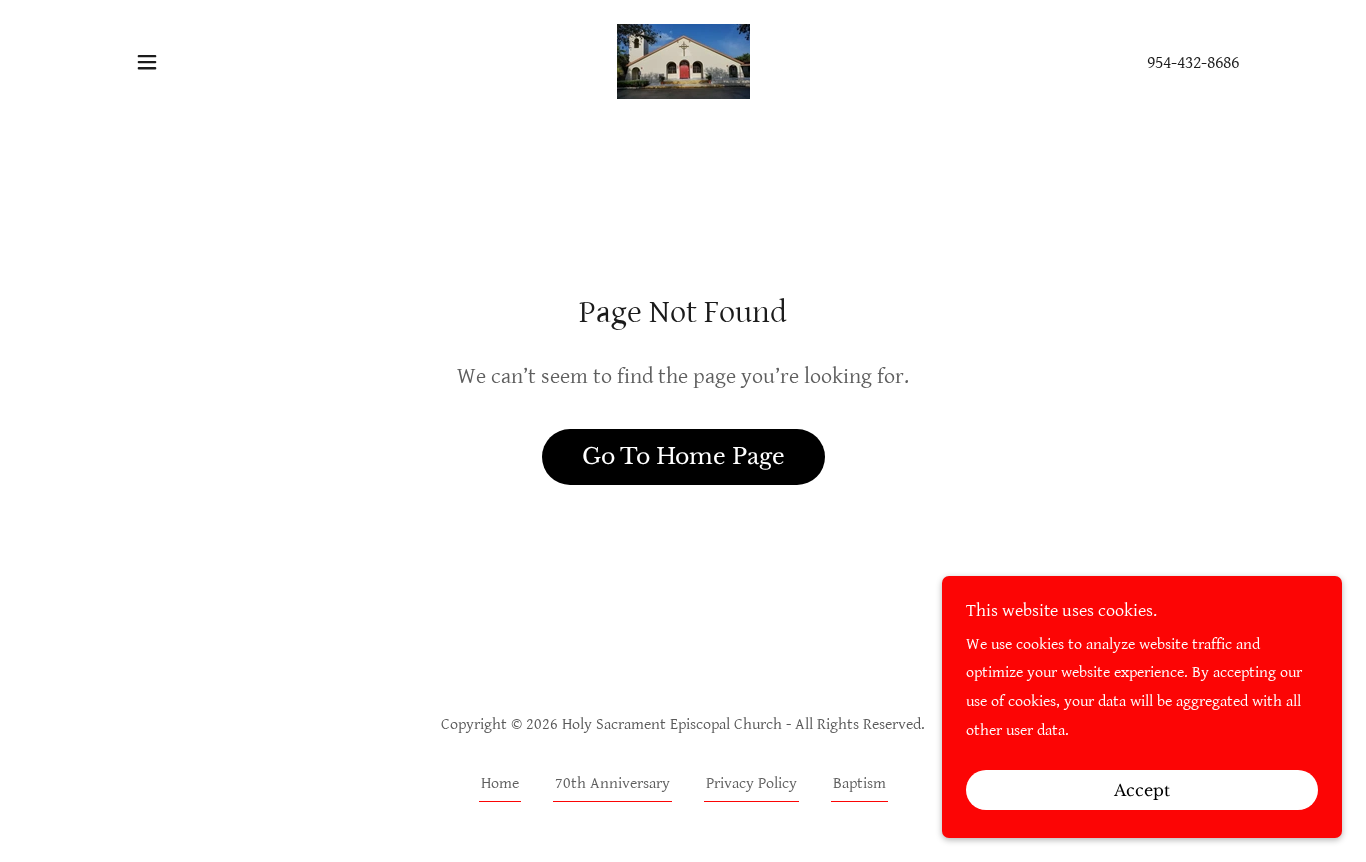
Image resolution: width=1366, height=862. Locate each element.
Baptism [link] (859, 783)
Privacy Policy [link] (751, 783)
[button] (147, 62)
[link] (682, 60)
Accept (1142, 790)
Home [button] (500, 783)
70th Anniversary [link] (612, 783)
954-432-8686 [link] (1193, 62)
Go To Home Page (683, 456)
